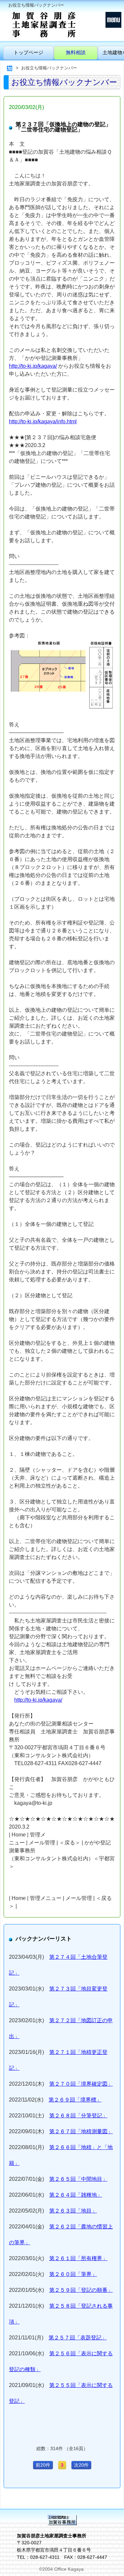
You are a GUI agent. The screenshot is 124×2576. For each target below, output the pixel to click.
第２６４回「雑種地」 (76, 2195)
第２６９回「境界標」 (75, 2100)
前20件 (43, 2465)
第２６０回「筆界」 (73, 2274)
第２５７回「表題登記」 (78, 2338)
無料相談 (76, 52)
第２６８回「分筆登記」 (78, 2116)
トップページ (28, 52)
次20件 (81, 2465)
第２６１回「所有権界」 (78, 2258)
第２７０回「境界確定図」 (81, 2084)
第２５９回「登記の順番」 (81, 2290)
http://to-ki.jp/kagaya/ (33, 366)
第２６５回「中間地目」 (78, 2179)
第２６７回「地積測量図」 (81, 2131)
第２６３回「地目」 (73, 2211)
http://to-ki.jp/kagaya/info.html (43, 421)
